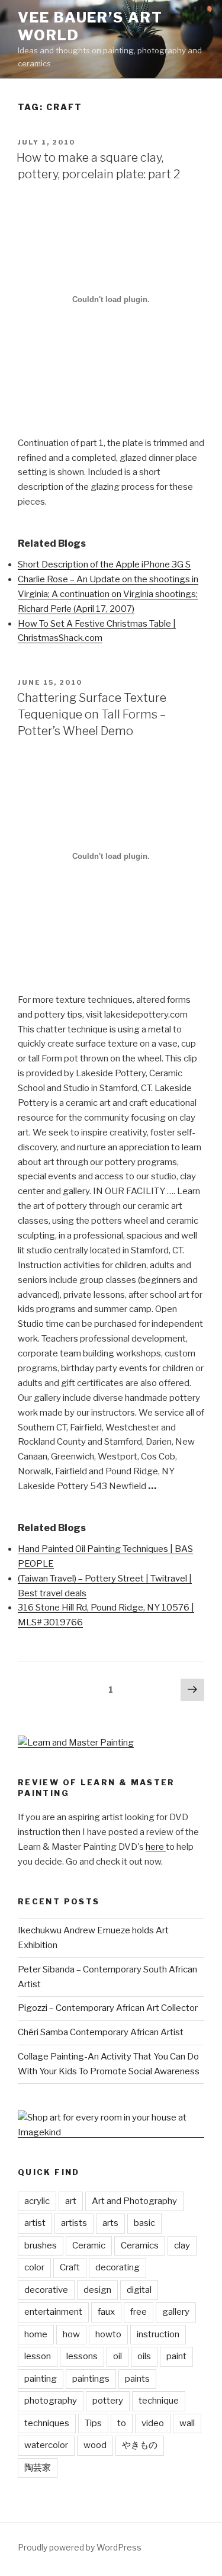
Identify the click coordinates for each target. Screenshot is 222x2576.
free (139, 2312)
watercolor (46, 2445)
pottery (108, 2401)
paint (176, 2356)
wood (95, 2445)
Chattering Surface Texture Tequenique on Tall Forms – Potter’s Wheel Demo (91, 714)
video (153, 2423)
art (71, 2201)
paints (137, 2379)
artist (35, 2223)
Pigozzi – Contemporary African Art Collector (108, 2008)
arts (110, 2223)
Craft (70, 2267)
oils (144, 2356)
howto (108, 2334)
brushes (41, 2245)
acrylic (37, 2201)
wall (187, 2423)
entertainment (53, 2312)
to (122, 2423)
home (36, 2334)
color (34, 2267)
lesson (38, 2356)
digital (139, 2290)
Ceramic (89, 2245)
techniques (47, 2423)
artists (74, 2223)
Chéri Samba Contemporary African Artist (101, 2032)
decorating (118, 2267)
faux (106, 2312)
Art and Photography (134, 2201)
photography (51, 2401)
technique (159, 2401)
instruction (158, 2334)
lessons (82, 2356)
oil (118, 2356)
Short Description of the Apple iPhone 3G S (104, 564)
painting (41, 2379)
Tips (93, 2423)
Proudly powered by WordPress (80, 2547)
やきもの (140, 2445)
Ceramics (140, 2245)
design (97, 2290)
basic (144, 2223)
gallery (176, 2312)
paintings (91, 2379)
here (156, 1847)
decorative (46, 2290)
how (71, 2334)
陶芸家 (38, 2468)
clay (182, 2245)
